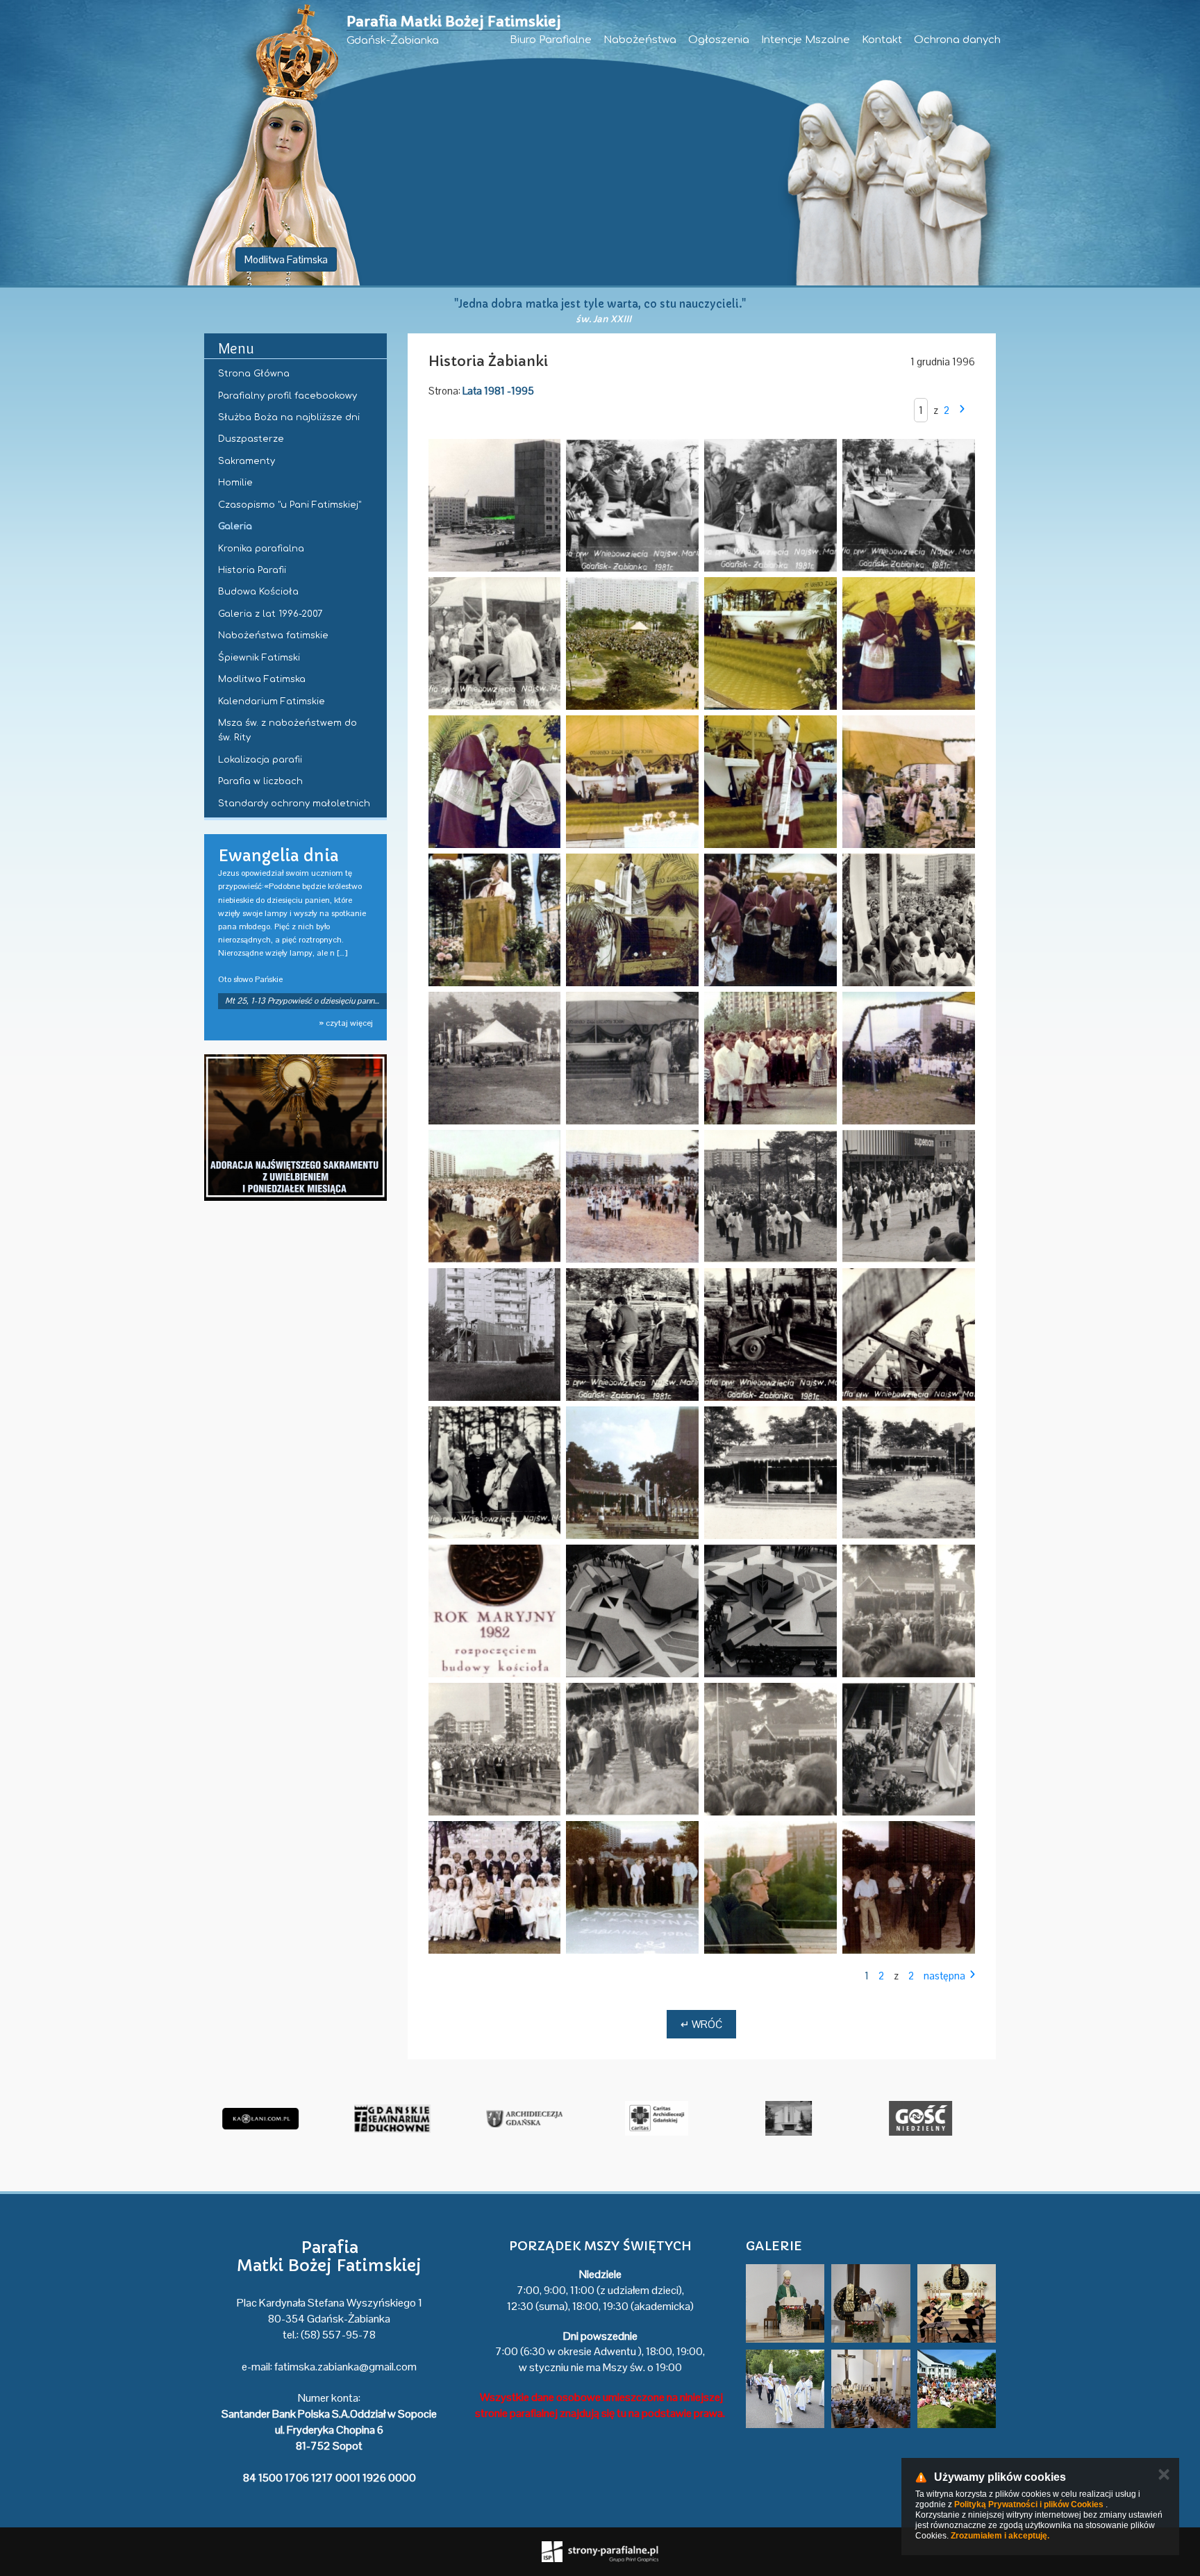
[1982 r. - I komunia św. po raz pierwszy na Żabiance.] (909, 1611)
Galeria (235, 526)
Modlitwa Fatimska (286, 259)
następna (944, 1976)
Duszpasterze (251, 439)
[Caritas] (648, 2118)
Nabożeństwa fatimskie (273, 635)
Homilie (235, 483)
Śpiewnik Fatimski (259, 658)
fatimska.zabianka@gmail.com (345, 2367)
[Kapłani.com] (252, 2118)
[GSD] (384, 2118)
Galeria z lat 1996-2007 (270, 614)
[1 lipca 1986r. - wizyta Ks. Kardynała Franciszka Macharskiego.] (632, 1887)
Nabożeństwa (640, 40)
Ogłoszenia (719, 40)
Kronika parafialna (261, 549)
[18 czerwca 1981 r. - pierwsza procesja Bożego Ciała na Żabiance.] (632, 1058)
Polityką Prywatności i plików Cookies (1029, 2504)
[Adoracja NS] (295, 1128)
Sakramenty (247, 461)
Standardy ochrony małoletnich (294, 804)
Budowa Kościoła (258, 592)
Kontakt (882, 40)
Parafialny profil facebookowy (287, 396)
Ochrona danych (957, 40)
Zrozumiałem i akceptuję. (1000, 2536)
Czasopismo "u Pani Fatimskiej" (290, 505)
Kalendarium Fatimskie (272, 701)
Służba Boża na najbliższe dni (289, 417)
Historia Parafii (252, 570)
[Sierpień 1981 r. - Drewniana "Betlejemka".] (632, 1473)
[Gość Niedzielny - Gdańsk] (912, 2118)
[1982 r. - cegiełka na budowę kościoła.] (495, 1611)
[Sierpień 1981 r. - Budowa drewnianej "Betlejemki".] (495, 1335)
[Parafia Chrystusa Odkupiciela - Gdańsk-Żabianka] (780, 2118)
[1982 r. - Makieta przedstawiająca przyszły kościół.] (632, 1611)
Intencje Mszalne (806, 40)
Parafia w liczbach (260, 781)
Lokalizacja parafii (260, 760)
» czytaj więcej (346, 1023)
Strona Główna (254, 374)
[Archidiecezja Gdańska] (516, 2118)
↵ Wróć (701, 2024)
